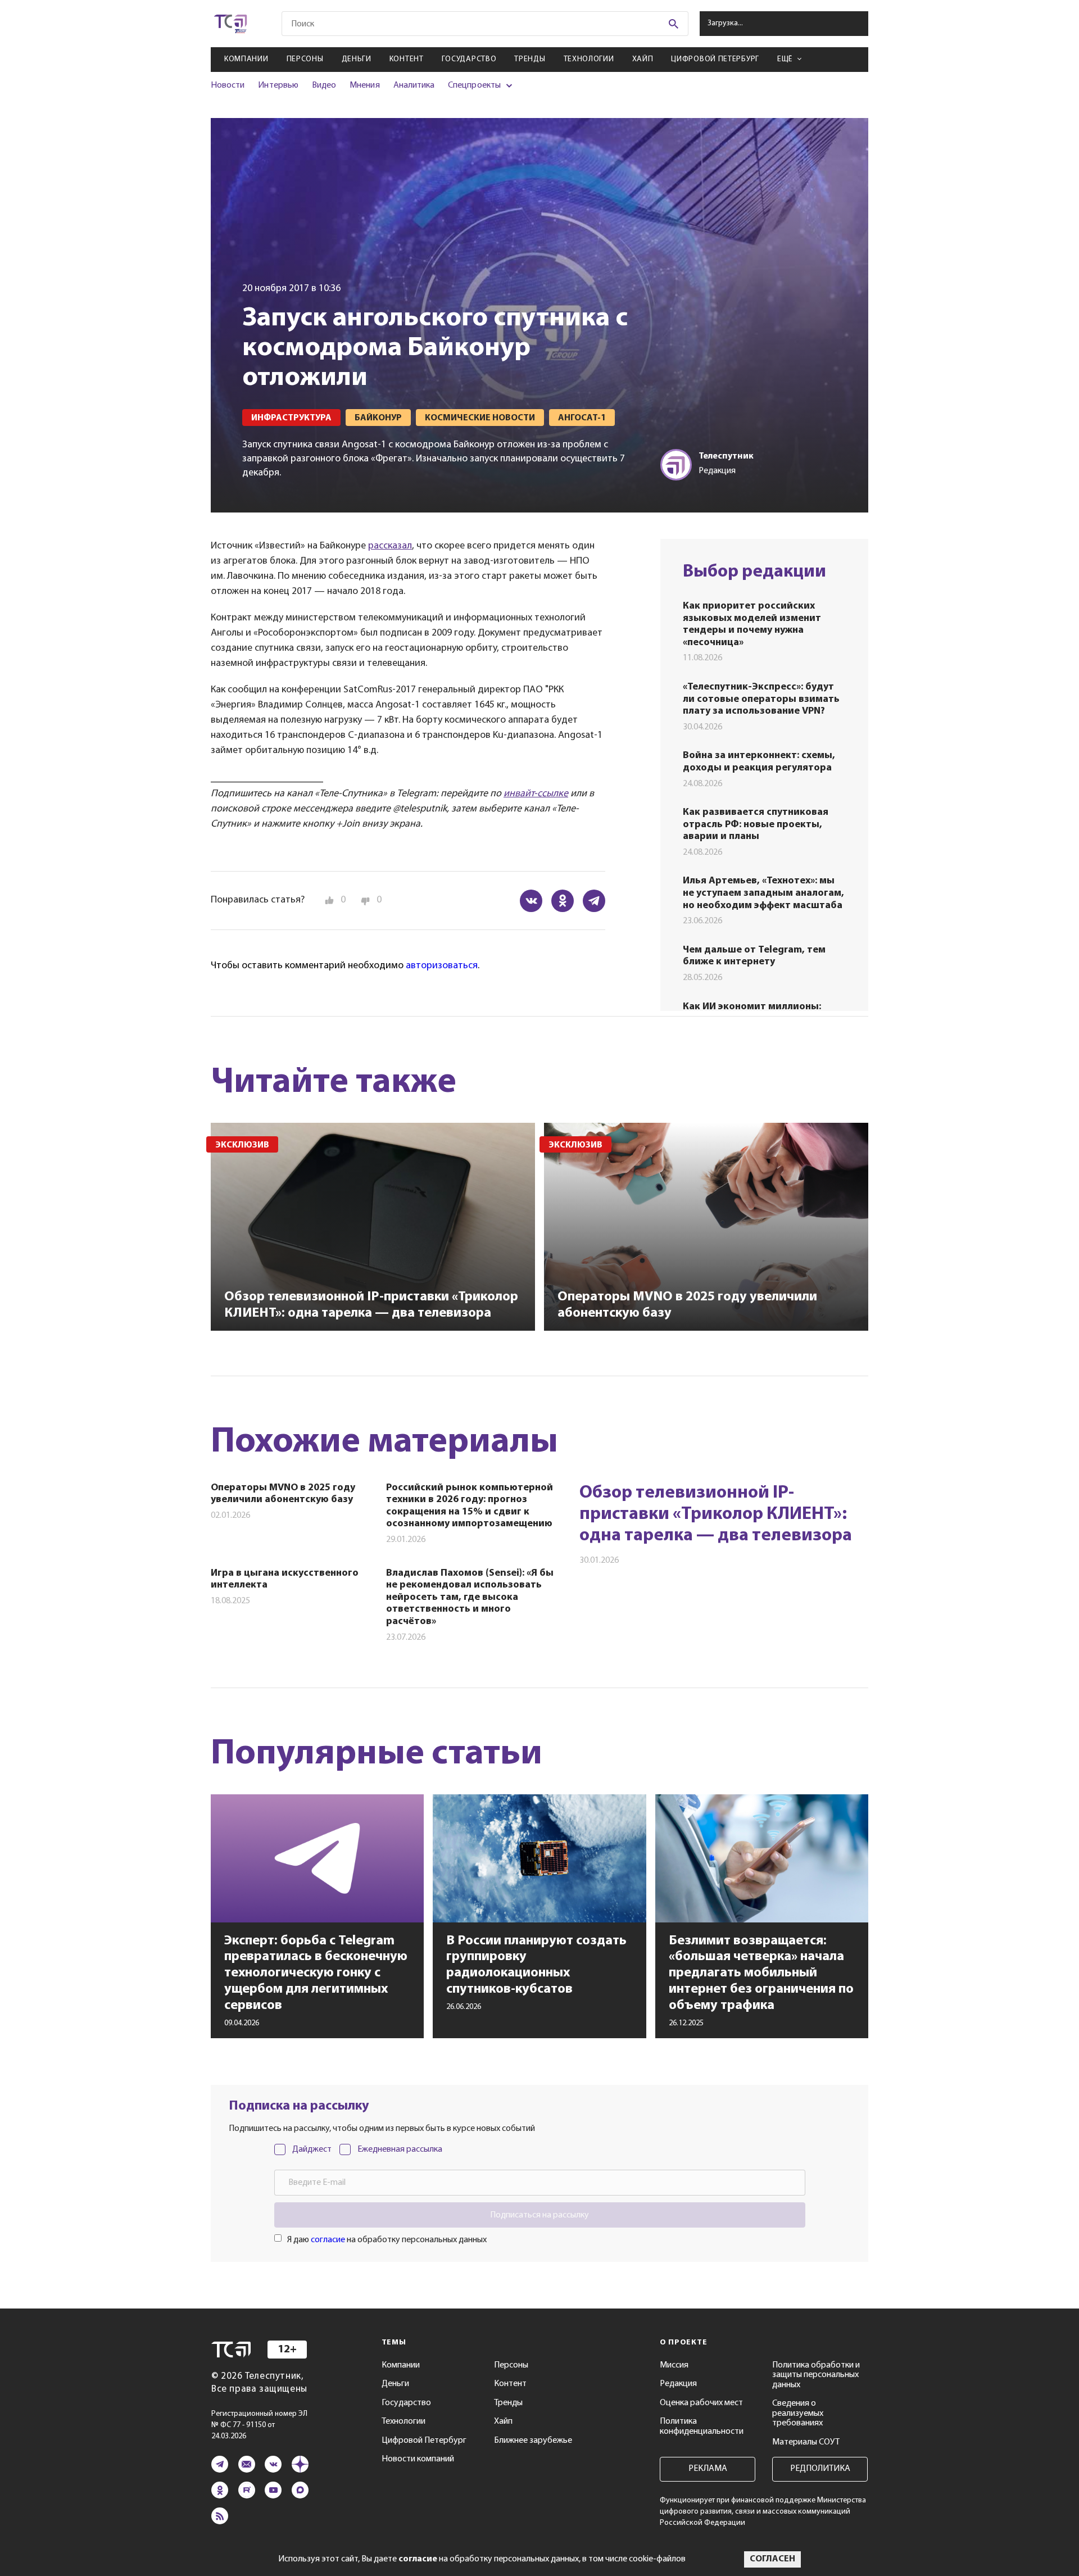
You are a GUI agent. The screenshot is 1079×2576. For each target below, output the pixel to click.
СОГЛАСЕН (772, 2559)
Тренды (530, 59)
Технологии (589, 59)
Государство (469, 59)
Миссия (674, 2365)
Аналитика (414, 85)
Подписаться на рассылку (539, 2215)
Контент (407, 59)
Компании (246, 59)
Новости (228, 85)
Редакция (678, 2384)
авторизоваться (442, 966)
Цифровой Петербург (715, 59)
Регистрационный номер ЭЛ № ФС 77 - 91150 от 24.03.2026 (259, 2425)
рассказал (390, 546)
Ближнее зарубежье (533, 2441)
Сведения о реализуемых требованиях (798, 2413)
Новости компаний (418, 2459)
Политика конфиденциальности (702, 2427)
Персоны (305, 59)
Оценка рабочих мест (701, 2403)
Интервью (278, 85)
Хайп (643, 59)
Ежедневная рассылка (400, 2149)
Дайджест (312, 2149)
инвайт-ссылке (536, 794)
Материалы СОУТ (806, 2442)
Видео (324, 85)
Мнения (364, 85)
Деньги (357, 59)
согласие (328, 2240)
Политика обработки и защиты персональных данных (816, 2375)
